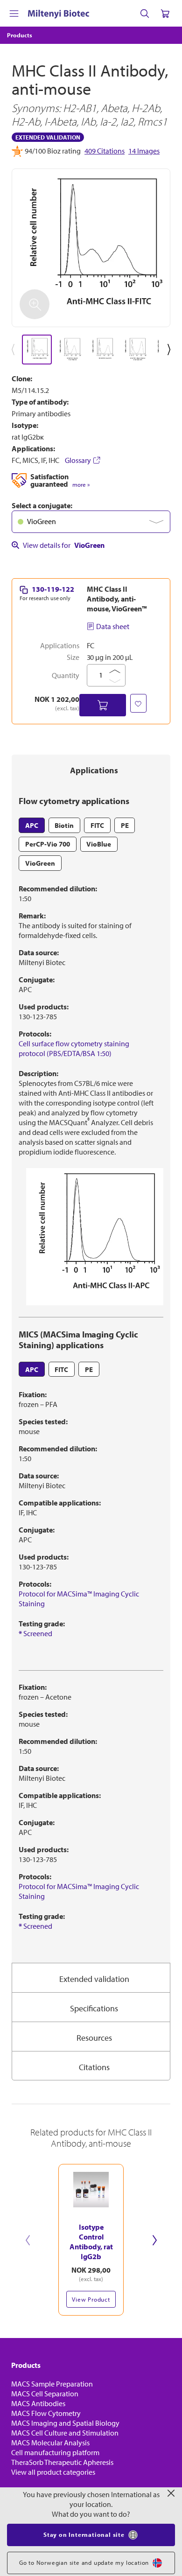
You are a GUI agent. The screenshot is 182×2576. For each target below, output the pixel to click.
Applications (94, 770)
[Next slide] (154, 2240)
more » (81, 485)
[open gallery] (91, 248)
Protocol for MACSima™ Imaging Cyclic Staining (79, 1599)
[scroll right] (171, 350)
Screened (35, 1633)
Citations (94, 2067)
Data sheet (113, 626)
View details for (64, 545)
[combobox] (91, 522)
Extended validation (94, 1979)
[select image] (37, 350)
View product (91, 2299)
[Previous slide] (28, 2240)
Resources (94, 2038)
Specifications (94, 2008)
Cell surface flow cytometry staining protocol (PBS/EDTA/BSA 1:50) (74, 1048)
